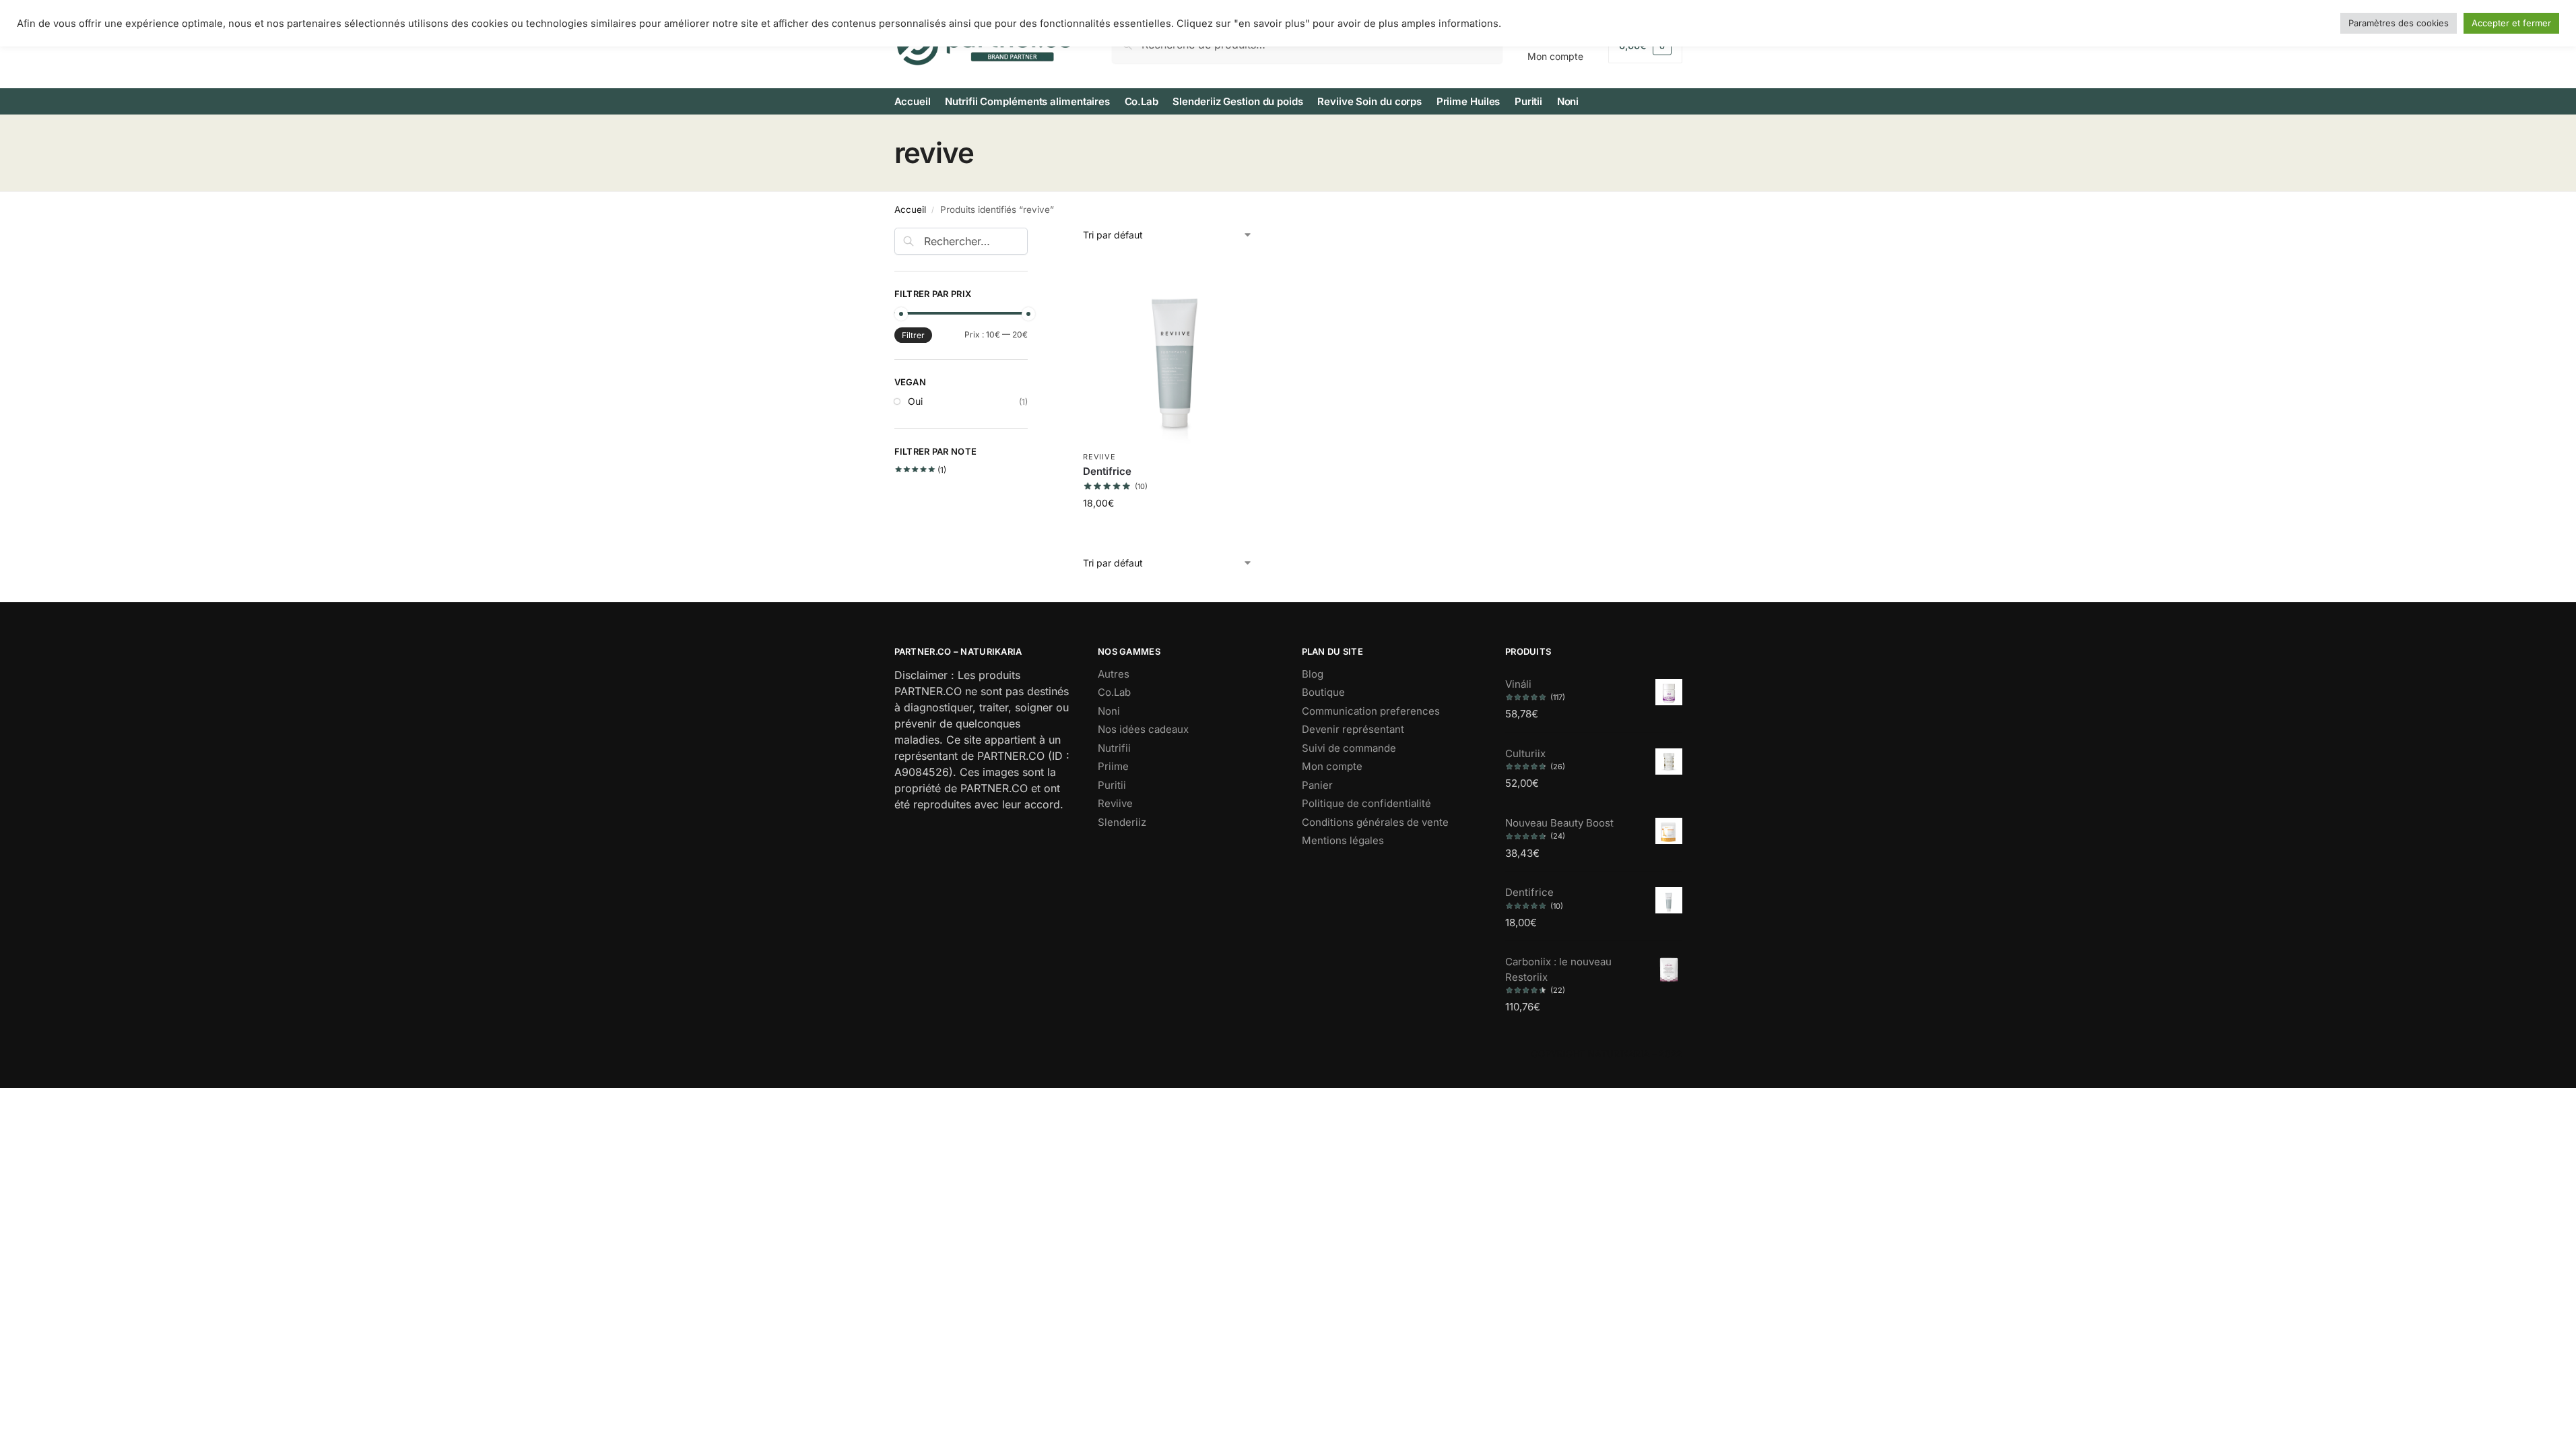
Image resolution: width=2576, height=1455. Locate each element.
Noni (1109, 711)
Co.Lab (1114, 692)
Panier (1317, 785)
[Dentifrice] (1176, 351)
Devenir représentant (1353, 729)
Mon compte (1332, 766)
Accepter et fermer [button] (2511, 23)
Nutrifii (1114, 748)
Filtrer (913, 335)
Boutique (1323, 692)
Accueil (910, 209)
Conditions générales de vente (1375, 822)
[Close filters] (1032, 236)
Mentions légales (1343, 840)
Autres (1114, 674)
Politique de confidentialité (1366, 803)
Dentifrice (1107, 471)
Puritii (1112, 785)
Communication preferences (1371, 711)
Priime (1113, 766)
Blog (1313, 674)
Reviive (1099, 457)
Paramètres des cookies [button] (2399, 23)
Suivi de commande (1349, 748)
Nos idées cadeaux (1143, 729)
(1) (921, 470)
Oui (915, 401)
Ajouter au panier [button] (1176, 531)
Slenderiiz (1122, 822)
